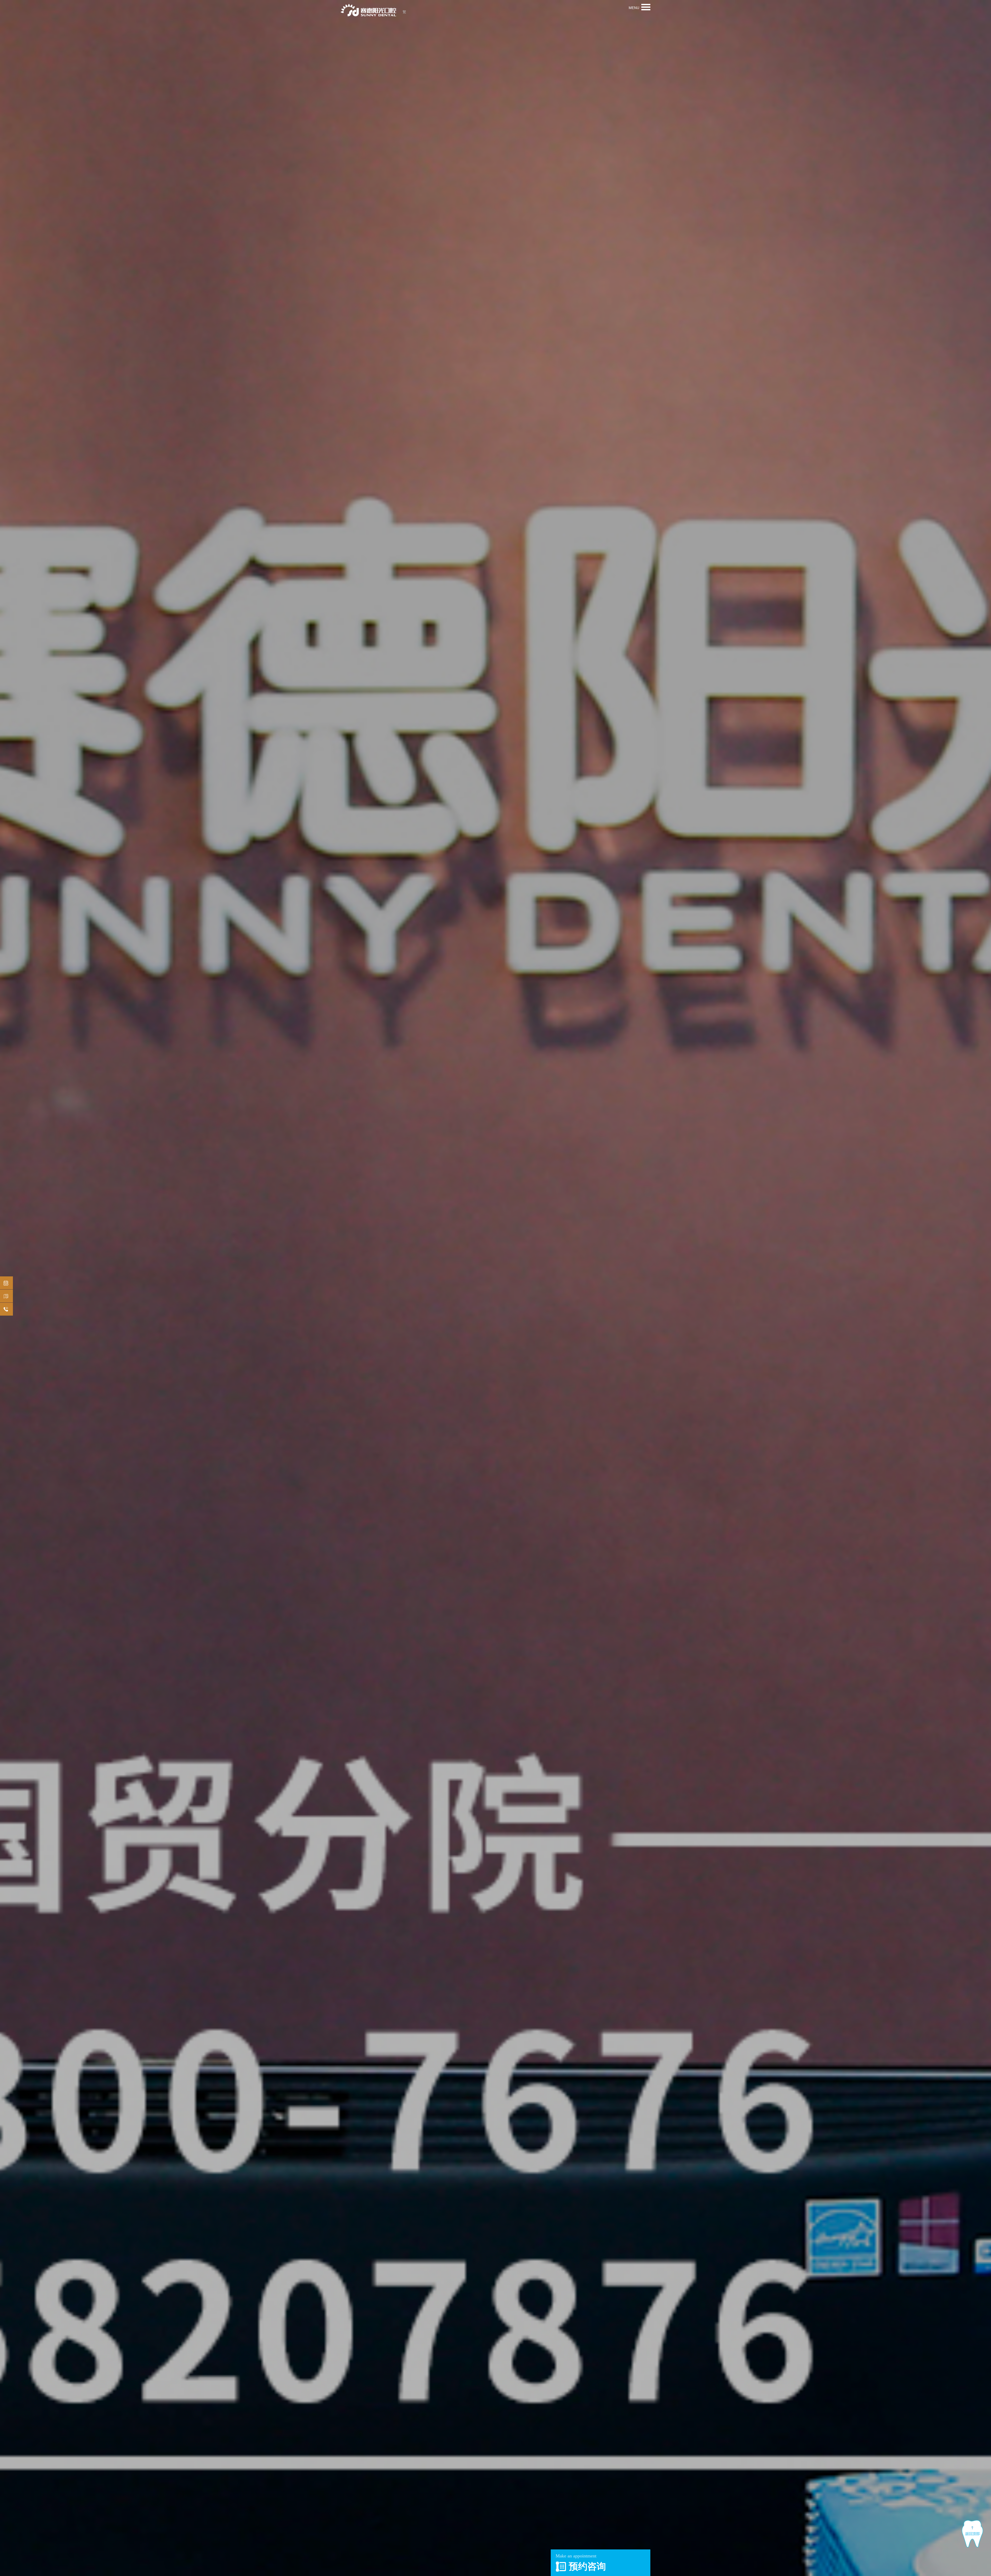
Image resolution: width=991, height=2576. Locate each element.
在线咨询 (6, 1309)
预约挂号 (6, 1283)
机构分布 (6, 1296)
